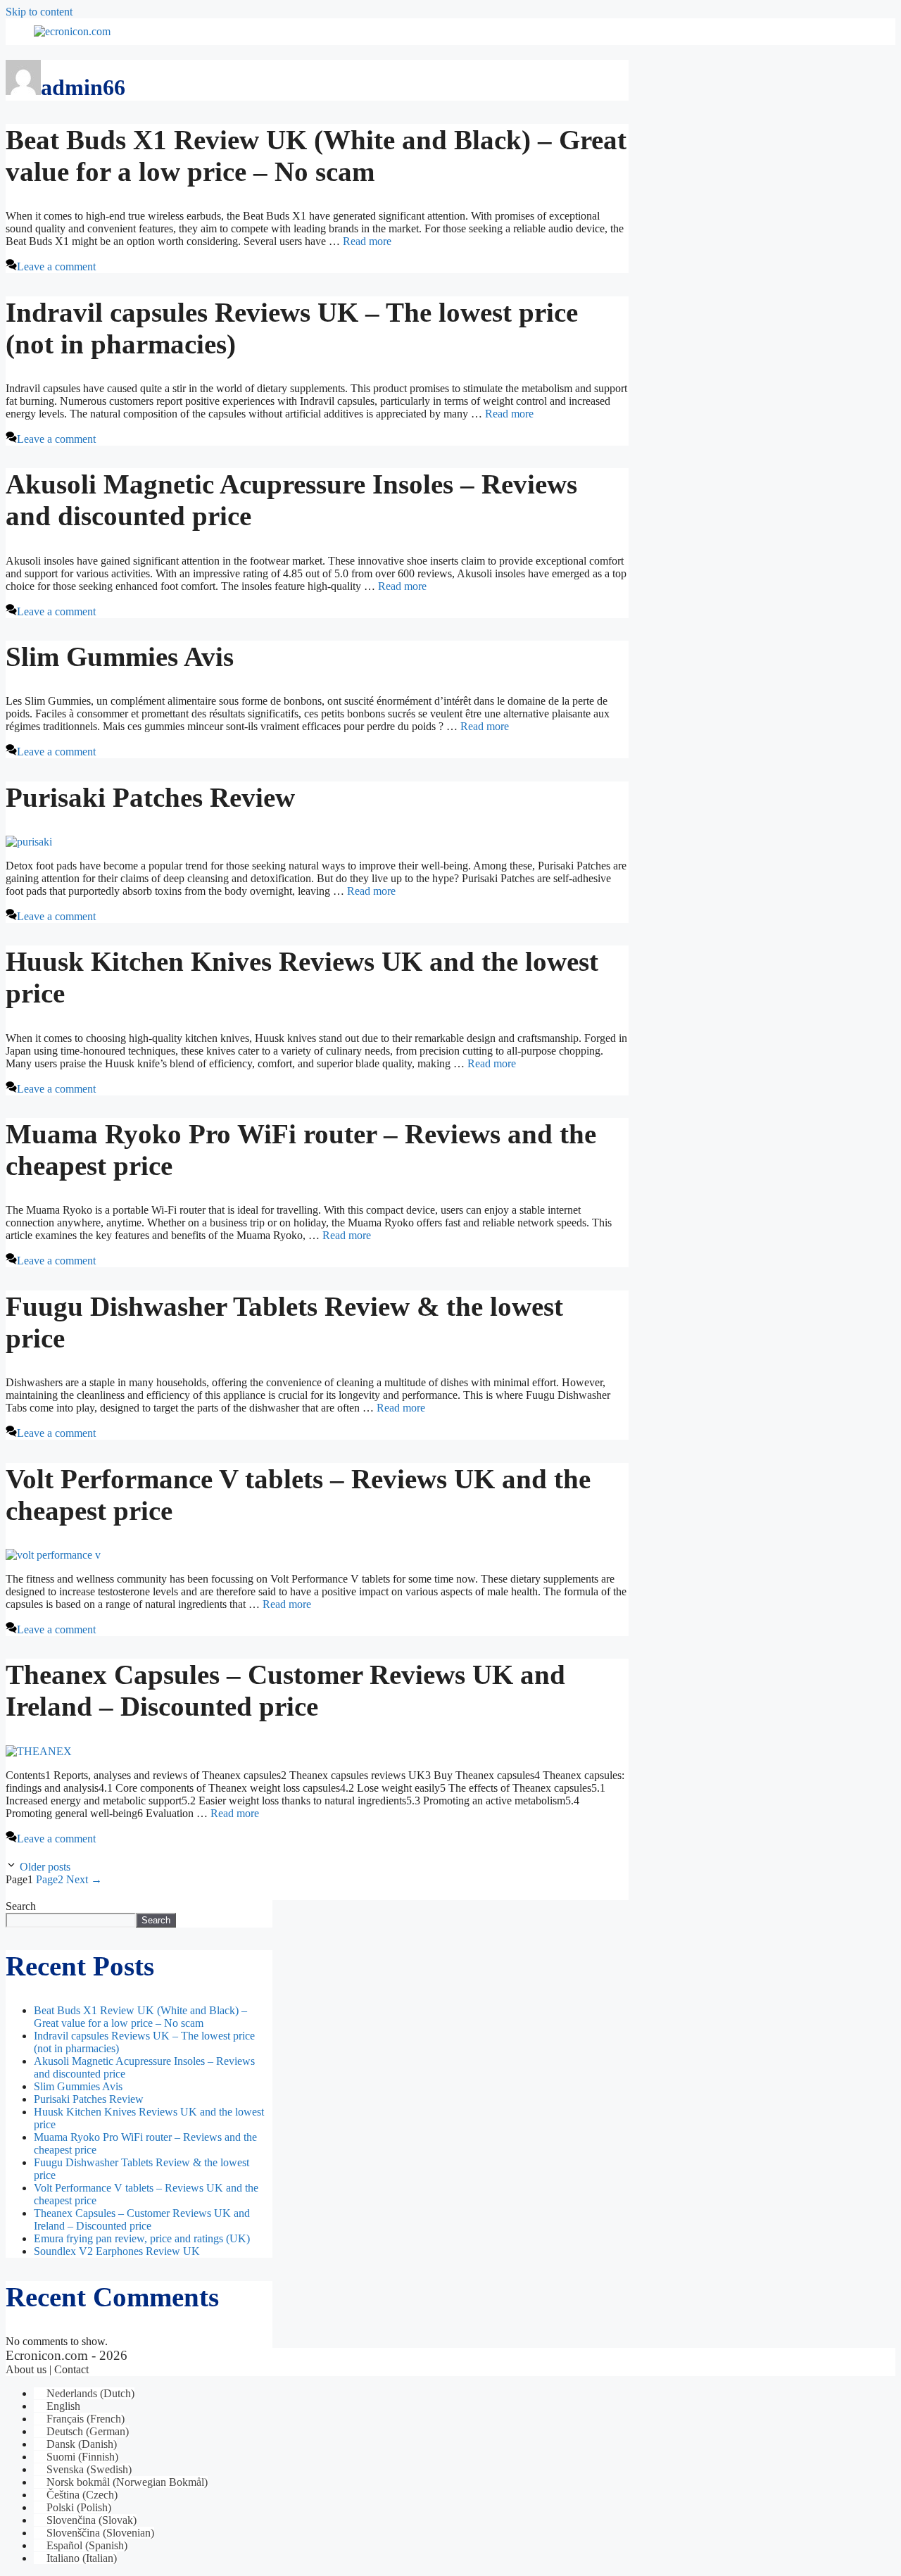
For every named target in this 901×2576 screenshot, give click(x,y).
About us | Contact (47, 2369)
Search (21, 1906)
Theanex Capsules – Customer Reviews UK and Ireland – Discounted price (142, 2219)
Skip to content (39, 12)
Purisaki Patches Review (150, 797)
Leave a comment (56, 266)
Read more (367, 241)
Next (84, 1879)
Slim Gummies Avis (120, 656)
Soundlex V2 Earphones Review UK (117, 2251)
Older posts (45, 1867)
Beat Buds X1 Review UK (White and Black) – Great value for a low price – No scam (140, 2017)
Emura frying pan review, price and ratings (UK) (142, 2238)
